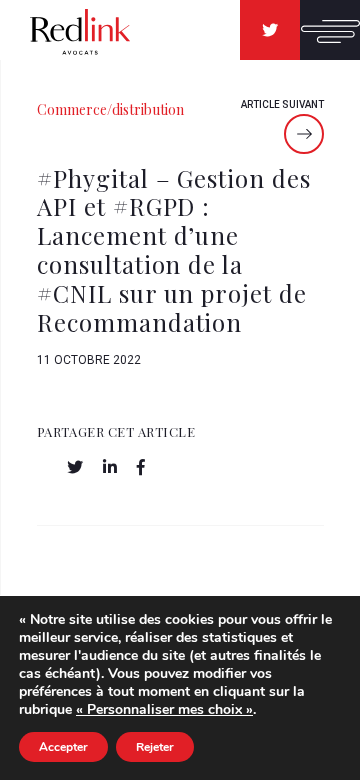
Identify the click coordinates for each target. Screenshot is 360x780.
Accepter (63, 747)
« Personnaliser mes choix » (164, 710)
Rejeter (155, 747)
